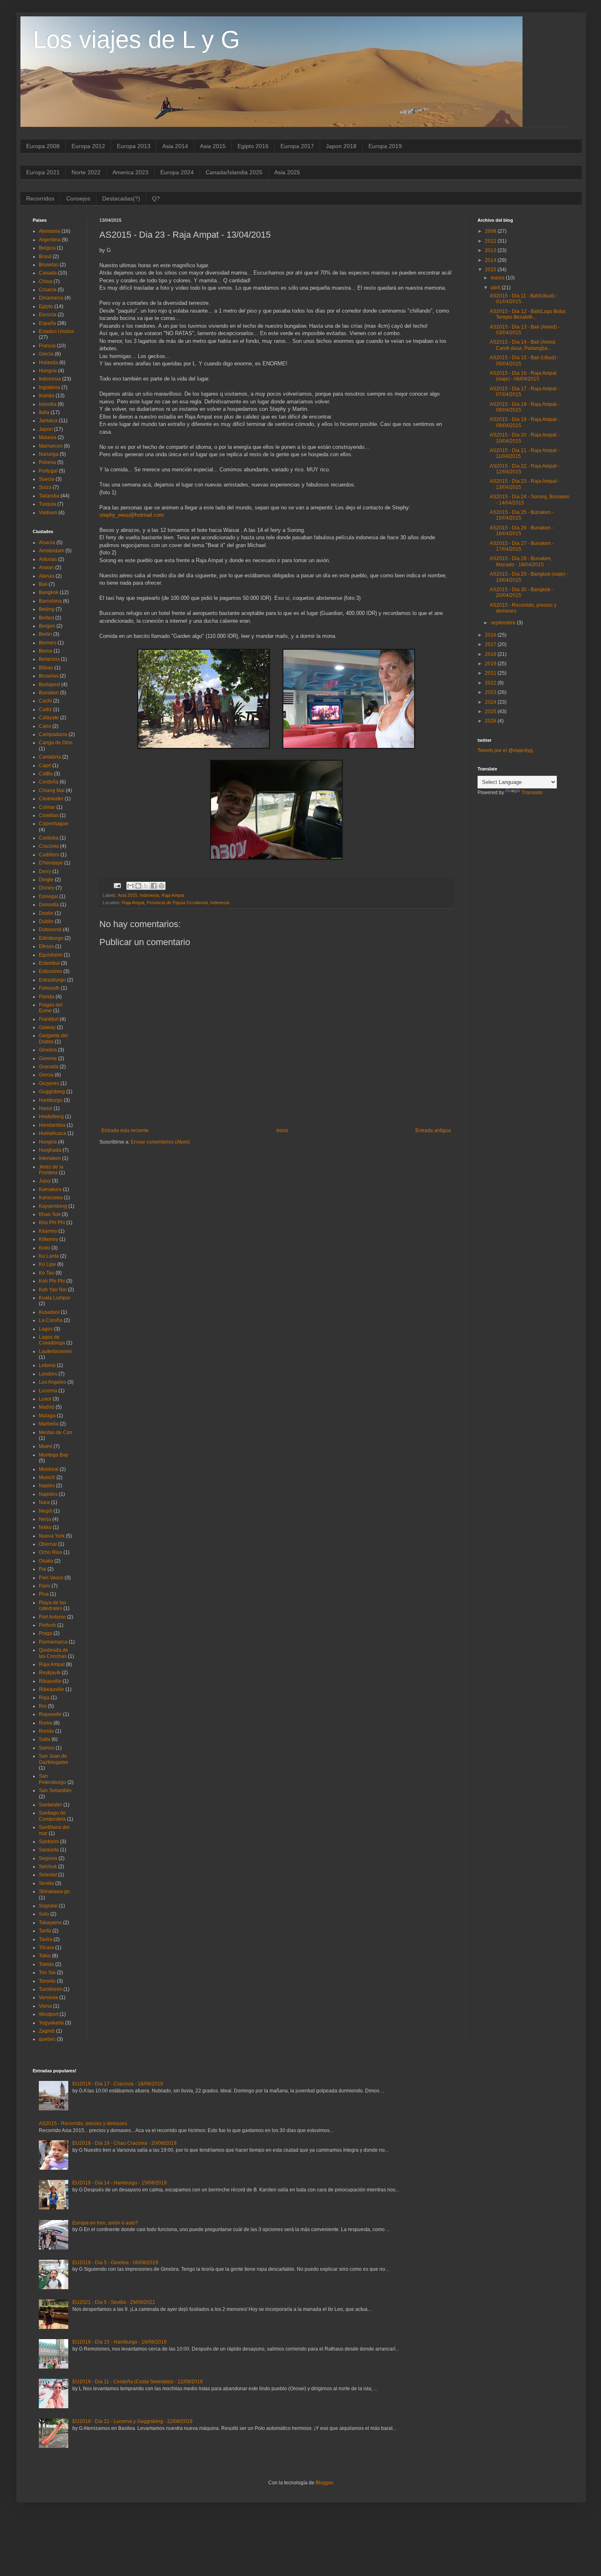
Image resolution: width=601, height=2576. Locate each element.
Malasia (48, 437)
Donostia (49, 905)
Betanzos (49, 659)
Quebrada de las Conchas (54, 1653)
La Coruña (51, 1320)
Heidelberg (51, 1117)
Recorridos (40, 198)
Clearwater (51, 799)
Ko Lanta (49, 1256)
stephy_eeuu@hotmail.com (132, 515)
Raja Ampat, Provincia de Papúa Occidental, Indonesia (176, 903)
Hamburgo (51, 1100)
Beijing (47, 609)
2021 (491, 673)
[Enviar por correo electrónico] (130, 886)
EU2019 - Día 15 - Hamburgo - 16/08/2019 (120, 2342)
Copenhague (54, 824)
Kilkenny (48, 1239)
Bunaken (49, 693)
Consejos (78, 198)
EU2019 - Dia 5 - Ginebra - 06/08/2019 (115, 2263)
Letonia (47, 1365)
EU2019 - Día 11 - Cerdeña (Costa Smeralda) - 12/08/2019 (138, 2382)
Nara (44, 1502)
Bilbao (46, 668)
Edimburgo (51, 938)
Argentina (50, 240)
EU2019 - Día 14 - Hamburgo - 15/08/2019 (120, 2183)
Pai (43, 1569)
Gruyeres (49, 1083)
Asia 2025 (287, 172)
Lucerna (48, 1391)
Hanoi (46, 1108)
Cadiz (45, 709)
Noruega (49, 454)
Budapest (49, 685)
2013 (491, 250)
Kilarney (48, 1231)
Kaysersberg (53, 1206)
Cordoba (49, 838)
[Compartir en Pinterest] (161, 886)
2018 (491, 654)
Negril (46, 1511)
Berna (46, 651)
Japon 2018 (341, 146)
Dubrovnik (50, 930)
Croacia (48, 290)
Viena (45, 2006)
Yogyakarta (51, 2023)
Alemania (49, 231)
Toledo (46, 1964)
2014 (491, 260)
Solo (44, 1914)
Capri (45, 766)
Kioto (45, 1248)
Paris (45, 1586)
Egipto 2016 (253, 146)
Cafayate (49, 718)
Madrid (47, 1407)
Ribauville (50, 1681)
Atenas (47, 576)
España (47, 323)
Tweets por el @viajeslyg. (506, 750)
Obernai (48, 1544)
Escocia (48, 315)
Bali (43, 584)
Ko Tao (47, 1273)
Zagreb (47, 2031)
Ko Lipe (47, 1264)
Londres (48, 1374)
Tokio (45, 1956)
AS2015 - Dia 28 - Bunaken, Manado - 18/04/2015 (521, 561)
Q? (156, 198)
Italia (44, 412)
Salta (45, 1739)
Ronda (46, 1731)
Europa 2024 (177, 172)
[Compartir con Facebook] (154, 886)
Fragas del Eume (51, 1008)
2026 (491, 721)
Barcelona (50, 601)
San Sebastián (55, 1790)
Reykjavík (50, 1673)
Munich (47, 1477)
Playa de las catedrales (53, 1605)
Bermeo (48, 643)
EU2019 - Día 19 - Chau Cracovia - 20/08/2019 (124, 2143)
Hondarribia (52, 1125)
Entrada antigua (433, 1130)
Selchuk (48, 1867)
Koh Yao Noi (53, 1290)
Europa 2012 (88, 146)
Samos (47, 1748)
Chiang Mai (52, 790)
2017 (491, 644)
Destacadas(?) (121, 198)
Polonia (47, 462)
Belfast (46, 618)
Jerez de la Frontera (51, 1170)
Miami (46, 1446)
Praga (46, 1633)
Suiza (45, 487)
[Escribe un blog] (138, 886)
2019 (491, 664)
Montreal (49, 1469)
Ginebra (48, 1050)
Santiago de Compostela (52, 1816)
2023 (491, 692)
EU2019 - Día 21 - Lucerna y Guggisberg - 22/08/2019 (132, 2421)
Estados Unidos (56, 331)
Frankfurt (49, 1019)
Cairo (45, 726)
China (46, 281)
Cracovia (49, 846)
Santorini (49, 1842)
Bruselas (49, 265)
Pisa (44, 1594)
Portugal (48, 471)
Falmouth (49, 988)
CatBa (46, 774)
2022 (491, 683)
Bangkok (49, 592)
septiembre (504, 623)
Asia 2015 (213, 146)
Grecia (46, 354)
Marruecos (51, 446)
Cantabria (50, 757)
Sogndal (48, 1906)
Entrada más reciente (125, 1130)
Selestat (48, 1875)
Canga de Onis (56, 743)
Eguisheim (51, 955)
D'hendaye (51, 863)
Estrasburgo (52, 980)
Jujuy (45, 1181)
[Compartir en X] (146, 886)
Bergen (47, 626)
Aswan (46, 567)
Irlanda (47, 396)
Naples (47, 1486)
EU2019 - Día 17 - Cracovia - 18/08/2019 (118, 2084)
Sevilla (46, 1883)
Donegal (48, 896)
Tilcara (46, 1948)
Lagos (46, 1329)
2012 (491, 241)
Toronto (47, 1981)
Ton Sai (47, 1973)
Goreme (48, 1058)
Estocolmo (50, 971)
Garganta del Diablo (53, 1038)
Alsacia (47, 543)
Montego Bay (54, 1455)
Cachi (45, 701)
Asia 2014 (175, 146)
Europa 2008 (43, 146)
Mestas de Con (56, 1432)
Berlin (45, 634)
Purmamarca (53, 1642)
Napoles (48, 1494)
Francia (47, 346)
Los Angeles (53, 1382)
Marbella (49, 1424)
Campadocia (53, 734)
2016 (491, 635)
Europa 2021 (43, 172)
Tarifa (45, 1931)
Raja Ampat (173, 895)
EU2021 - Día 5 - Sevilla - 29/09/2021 (114, 2302)
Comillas (49, 815)
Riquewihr (50, 1714)
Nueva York (52, 1536)
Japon (46, 429)
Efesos (46, 946)
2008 (491, 231)
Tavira (46, 1939)
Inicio (282, 1130)
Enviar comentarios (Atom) (160, 1142)
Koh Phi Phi (52, 1281)
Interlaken (50, 1158)
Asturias (48, 559)
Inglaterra (49, 387)
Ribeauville (52, 1689)
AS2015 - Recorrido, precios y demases (83, 2123)
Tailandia (49, 496)
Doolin (46, 913)
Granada (49, 1067)
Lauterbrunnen (55, 1351)
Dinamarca (51, 298)
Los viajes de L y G (136, 39)
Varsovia (48, 1997)
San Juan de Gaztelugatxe (54, 1759)
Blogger (324, 2483)
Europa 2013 (134, 146)
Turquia (47, 504)
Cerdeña (49, 782)
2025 (491, 712)
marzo (498, 278)
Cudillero (49, 855)
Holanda (48, 363)
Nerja (45, 1519)
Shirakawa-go (54, 1891)
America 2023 (130, 172)
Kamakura (50, 1189)
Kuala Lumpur (55, 1298)
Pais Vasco (51, 1578)
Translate (532, 793)
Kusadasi (49, 1312)
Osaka (46, 1561)
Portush (47, 1625)
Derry (45, 871)
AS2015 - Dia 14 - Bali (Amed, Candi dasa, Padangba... (523, 345)
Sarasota (49, 1850)
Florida (47, 997)
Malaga (47, 1416)
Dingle (46, 880)
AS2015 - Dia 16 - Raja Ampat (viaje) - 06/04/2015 (523, 376)
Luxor (45, 1399)
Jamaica (48, 421)
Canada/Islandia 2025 (234, 172)
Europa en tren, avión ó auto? (105, 2223)
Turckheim (50, 1989)
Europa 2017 (297, 146)
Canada (48, 273)
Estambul (49, 963)
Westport (49, 2014)
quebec (47, 2039)
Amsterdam (52, 551)
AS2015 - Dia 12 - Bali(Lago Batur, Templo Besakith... (528, 314)
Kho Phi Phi (52, 1223)
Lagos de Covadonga (52, 1340)
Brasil (45, 257)
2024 (491, 702)
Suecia (47, 479)
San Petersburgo (53, 1779)
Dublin (46, 921)
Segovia (48, 1858)
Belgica (47, 248)
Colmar (47, 807)
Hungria (48, 371)
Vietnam (48, 513)
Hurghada (50, 1150)
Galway (47, 1027)
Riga (44, 1698)
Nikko (45, 1527)
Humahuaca (53, 1133)
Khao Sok (50, 1214)
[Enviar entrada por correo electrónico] (117, 885)
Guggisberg (52, 1092)
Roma (46, 1723)
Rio (43, 1706)
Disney (47, 888)
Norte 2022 (86, 172)
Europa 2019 (385, 146)
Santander (50, 1805)
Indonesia (149, 895)
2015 (491, 270)
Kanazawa (51, 1198)
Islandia (48, 404)
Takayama (50, 1923)
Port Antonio (52, 1617)
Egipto (46, 306)
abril (496, 288)
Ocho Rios (50, 1552)
